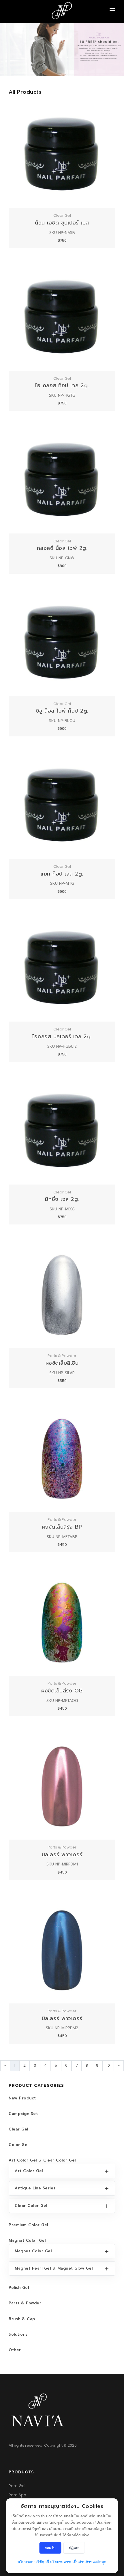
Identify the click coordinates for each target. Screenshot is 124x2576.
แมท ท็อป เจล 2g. (62, 874)
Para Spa (17, 2495)
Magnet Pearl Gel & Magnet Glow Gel (54, 2268)
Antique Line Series (35, 2188)
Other (15, 2350)
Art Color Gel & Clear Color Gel (42, 2160)
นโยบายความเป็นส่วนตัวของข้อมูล (78, 2562)
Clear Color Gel (31, 2206)
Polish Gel (19, 2288)
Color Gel (19, 2145)
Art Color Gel (29, 2171)
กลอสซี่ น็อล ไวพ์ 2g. (62, 548)
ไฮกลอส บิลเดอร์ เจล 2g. (62, 1036)
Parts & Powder (25, 2303)
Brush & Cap (22, 2319)
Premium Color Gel (28, 2225)
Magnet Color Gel (27, 2240)
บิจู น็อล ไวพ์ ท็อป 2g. (62, 711)
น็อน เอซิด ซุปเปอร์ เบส (62, 223)
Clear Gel (18, 2129)
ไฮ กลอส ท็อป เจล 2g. (62, 385)
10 (108, 2065)
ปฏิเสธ (74, 2548)
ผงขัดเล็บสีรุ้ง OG (62, 1691)
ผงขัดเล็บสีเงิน (62, 1363)
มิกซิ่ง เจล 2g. (62, 1199)
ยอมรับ (50, 2548)
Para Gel (17, 2486)
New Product (22, 2098)
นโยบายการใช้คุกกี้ (33, 2562)
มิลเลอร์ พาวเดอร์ (62, 1855)
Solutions (18, 2334)
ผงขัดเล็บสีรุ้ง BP (62, 1527)
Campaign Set (23, 2114)
